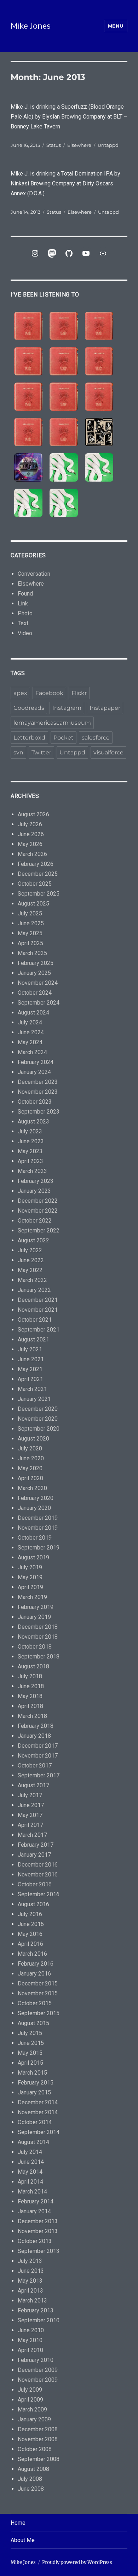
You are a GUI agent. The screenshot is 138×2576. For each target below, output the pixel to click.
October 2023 (35, 1102)
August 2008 (33, 2469)
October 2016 (35, 1884)
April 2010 (30, 2350)
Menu (116, 26)
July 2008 (30, 2479)
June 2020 (31, 1458)
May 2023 (30, 1151)
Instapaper (105, 708)
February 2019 (36, 1607)
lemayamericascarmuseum (52, 723)
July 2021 (30, 1349)
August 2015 (33, 2023)
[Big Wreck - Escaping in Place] (99, 326)
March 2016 (32, 1954)
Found (25, 594)
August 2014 (33, 2142)
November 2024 (38, 983)
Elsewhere (79, 145)
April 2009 (30, 2400)
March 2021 (32, 1389)
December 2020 (38, 1409)
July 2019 (30, 1567)
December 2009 (38, 2370)
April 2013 (30, 2291)
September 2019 (39, 1548)
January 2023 (34, 1191)
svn (18, 752)
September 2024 (39, 1003)
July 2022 (30, 1250)
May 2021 (30, 1369)
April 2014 (30, 2182)
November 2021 (38, 1310)
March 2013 (32, 2301)
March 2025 (32, 953)
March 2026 (32, 854)
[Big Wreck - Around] (99, 361)
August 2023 (33, 1122)
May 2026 (30, 844)
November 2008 (38, 2439)
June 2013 (31, 2271)
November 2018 (38, 1637)
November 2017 (38, 1756)
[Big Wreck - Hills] (28, 326)
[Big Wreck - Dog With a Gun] (28, 361)
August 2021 (33, 1339)
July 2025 (30, 913)
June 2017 (31, 1805)
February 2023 (36, 1181)
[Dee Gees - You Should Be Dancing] (28, 467)
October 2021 (35, 1320)
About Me (23, 2540)
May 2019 (30, 1577)
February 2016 (36, 1964)
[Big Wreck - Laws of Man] (64, 361)
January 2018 (34, 1736)
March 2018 (32, 1716)
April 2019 (30, 1587)
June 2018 (31, 1686)
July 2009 (30, 2390)
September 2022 (39, 1230)
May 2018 (30, 1696)
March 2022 (32, 1280)
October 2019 (35, 1538)
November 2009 (38, 2380)
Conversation (34, 574)
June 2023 (31, 1141)
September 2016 (39, 1894)
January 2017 (34, 1855)
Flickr (79, 693)
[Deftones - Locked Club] (64, 467)
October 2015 (35, 2003)
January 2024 (34, 1072)
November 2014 (38, 2112)
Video (25, 633)
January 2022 (34, 1290)
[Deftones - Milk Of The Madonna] (64, 503)
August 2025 (33, 904)
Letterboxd (29, 738)
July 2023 (30, 1131)
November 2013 (38, 2231)
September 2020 (39, 1429)
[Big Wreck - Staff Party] (64, 432)
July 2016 (30, 1914)
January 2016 (34, 1974)
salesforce (96, 738)
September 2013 (39, 2251)
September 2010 (39, 2320)
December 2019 (38, 1518)
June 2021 (31, 1359)
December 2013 (38, 2221)
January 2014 (34, 2211)
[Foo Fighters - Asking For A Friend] (99, 432)
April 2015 (30, 2063)
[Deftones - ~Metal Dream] (99, 467)
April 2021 (30, 1379)
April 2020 (30, 1478)
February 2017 (36, 1845)
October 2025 (35, 884)
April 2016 (30, 1944)
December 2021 (38, 1300)
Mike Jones (31, 26)
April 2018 (30, 1706)
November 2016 (38, 1874)
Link (23, 603)
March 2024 (32, 1052)
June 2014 (31, 2162)
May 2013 (30, 2281)
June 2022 (31, 1260)
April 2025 (30, 943)
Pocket (64, 738)
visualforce (108, 752)
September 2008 (39, 2459)
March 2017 (32, 1835)
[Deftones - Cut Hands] (28, 503)
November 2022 (38, 1211)
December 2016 (38, 1865)
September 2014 (39, 2132)
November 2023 (38, 1092)
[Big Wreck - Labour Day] (64, 326)
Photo (25, 613)
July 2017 (30, 1795)
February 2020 (36, 1498)
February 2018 (36, 1726)
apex (20, 693)
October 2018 (35, 1647)
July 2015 (30, 2033)
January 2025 (34, 973)
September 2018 (39, 1657)
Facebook (49, 693)
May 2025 (30, 933)
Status (54, 145)
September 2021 (39, 1330)
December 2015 (38, 1983)
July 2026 (30, 824)
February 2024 (36, 1062)
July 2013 (30, 2261)
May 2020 (30, 1468)
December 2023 (38, 1082)
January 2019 (34, 1617)
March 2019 (32, 1597)
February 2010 (36, 2360)
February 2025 (36, 963)
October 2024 (35, 993)
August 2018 (33, 1666)
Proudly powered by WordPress (77, 2562)
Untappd (108, 145)
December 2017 (38, 1746)
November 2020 (38, 1419)
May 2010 (30, 2340)
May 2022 (30, 1270)
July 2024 (30, 1022)
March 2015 (32, 2073)
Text (23, 623)
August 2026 (33, 814)
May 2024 (30, 1042)
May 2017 (30, 1815)
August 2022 (33, 1240)
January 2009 (34, 2419)
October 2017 (35, 1766)
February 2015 (36, 2083)
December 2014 (38, 2102)
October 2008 (35, 2449)
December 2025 (38, 874)
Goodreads (29, 708)
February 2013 (36, 2310)
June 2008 (31, 2489)
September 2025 (39, 894)
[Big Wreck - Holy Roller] (28, 432)
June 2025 (31, 923)
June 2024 (31, 1032)
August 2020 (33, 1439)
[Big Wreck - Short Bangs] (64, 397)
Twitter (41, 752)
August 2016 (33, 1904)
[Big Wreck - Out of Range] (28, 397)
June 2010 (31, 2330)
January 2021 (34, 1399)
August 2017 (33, 1785)
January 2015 (34, 2092)
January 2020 (34, 1508)
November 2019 (38, 1528)
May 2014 (30, 2172)
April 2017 (30, 1825)
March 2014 (32, 2192)
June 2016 (31, 1924)
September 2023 (39, 1112)
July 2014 (30, 2152)
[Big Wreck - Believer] (99, 397)
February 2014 (36, 2201)
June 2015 (31, 2043)
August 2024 (33, 1013)
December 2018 (38, 1627)
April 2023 (30, 1161)
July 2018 (30, 1676)
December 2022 (38, 1201)
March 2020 (32, 1488)
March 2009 (32, 2410)
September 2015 (39, 2013)
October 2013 (35, 2241)
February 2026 (36, 864)
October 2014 (35, 2122)
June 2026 (31, 834)
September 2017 (39, 1775)
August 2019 (33, 1557)
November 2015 (38, 1993)
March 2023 (32, 1171)
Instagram (67, 708)
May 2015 (30, 2053)
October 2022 (35, 1221)
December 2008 (38, 2429)
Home (18, 2523)
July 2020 (30, 1448)
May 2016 (30, 1934)
